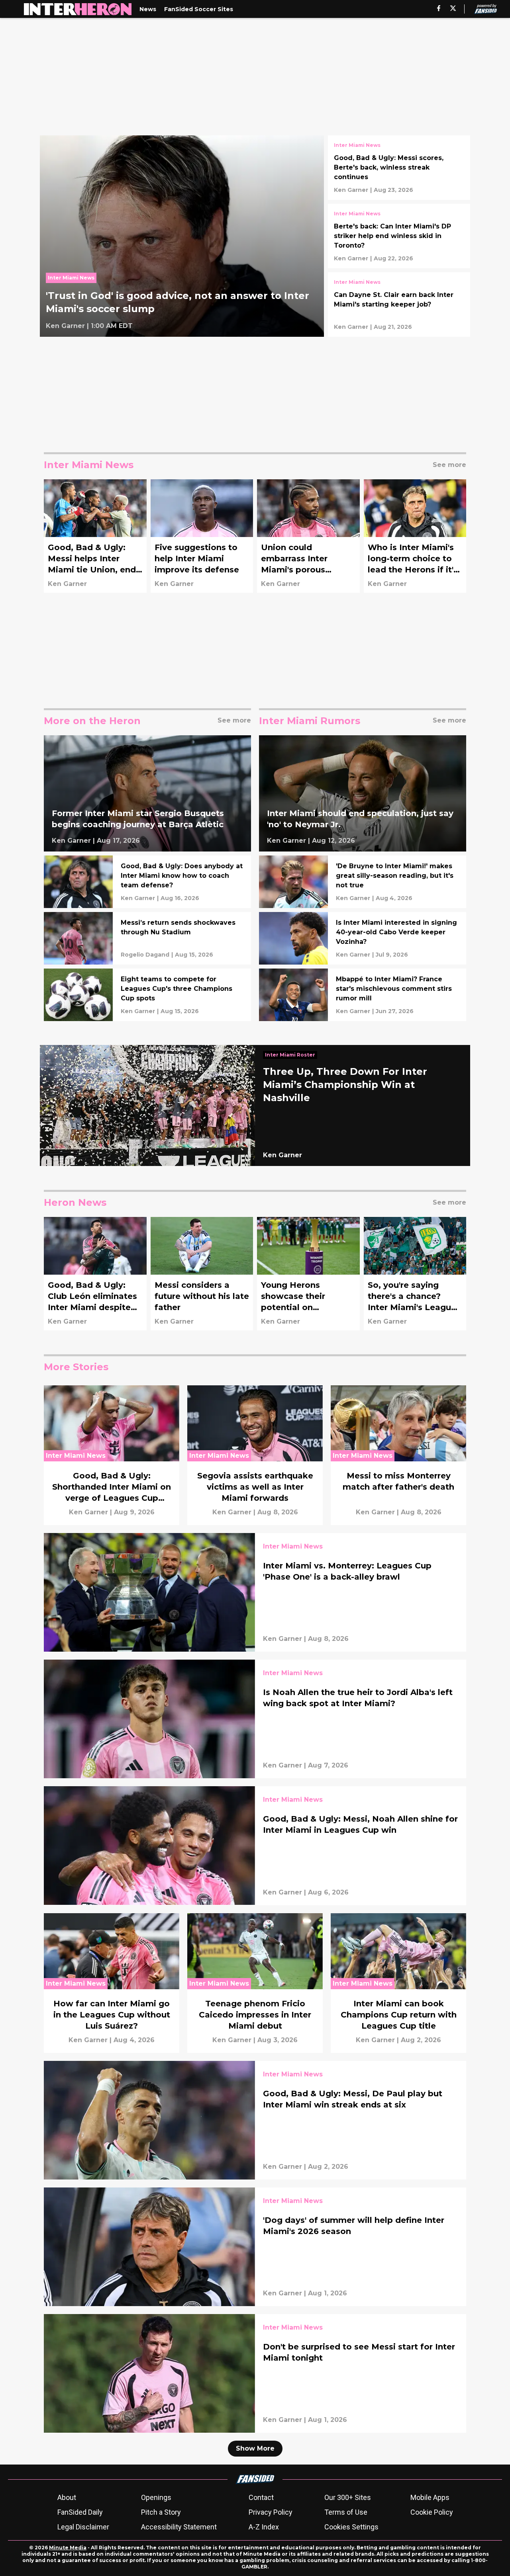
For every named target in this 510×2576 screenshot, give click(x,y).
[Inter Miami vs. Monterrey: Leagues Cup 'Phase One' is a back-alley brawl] (255, 1592)
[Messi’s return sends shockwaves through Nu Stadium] (147, 938)
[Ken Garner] (65, 326)
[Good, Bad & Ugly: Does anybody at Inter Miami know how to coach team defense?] (147, 882)
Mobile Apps (430, 2497)
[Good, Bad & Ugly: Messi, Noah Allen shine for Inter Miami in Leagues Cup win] (255, 1846)
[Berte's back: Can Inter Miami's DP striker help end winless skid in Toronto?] (399, 236)
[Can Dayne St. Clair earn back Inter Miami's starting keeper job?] (399, 305)
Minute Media (68, 2548)
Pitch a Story (161, 2512)
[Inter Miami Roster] (292, 1056)
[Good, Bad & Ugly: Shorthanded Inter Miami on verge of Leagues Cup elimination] (112, 1455)
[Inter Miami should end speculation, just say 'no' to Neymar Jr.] (363, 794)
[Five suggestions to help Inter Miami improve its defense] (202, 536)
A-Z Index (264, 2527)
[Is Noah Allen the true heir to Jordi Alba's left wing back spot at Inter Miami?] (255, 1719)
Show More (255, 2448)
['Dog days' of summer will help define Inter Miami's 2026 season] (255, 2247)
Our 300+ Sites (348, 2497)
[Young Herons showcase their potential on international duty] (308, 1274)
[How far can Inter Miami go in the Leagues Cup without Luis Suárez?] (112, 1983)
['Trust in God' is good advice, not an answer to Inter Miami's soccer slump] (182, 236)
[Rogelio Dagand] (145, 955)
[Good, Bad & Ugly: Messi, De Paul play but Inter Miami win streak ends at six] (255, 2120)
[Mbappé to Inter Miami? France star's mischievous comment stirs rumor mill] (363, 995)
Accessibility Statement (179, 2527)
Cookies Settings (351, 2527)
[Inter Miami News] (73, 280)
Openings (156, 2497)
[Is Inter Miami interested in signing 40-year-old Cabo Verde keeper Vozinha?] (363, 938)
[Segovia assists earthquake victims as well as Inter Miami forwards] (255, 1455)
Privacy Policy (271, 2512)
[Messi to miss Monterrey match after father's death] (398, 1455)
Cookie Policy (432, 2512)
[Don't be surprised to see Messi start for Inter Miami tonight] (255, 2373)
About (67, 2497)
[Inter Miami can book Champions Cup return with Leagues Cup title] (398, 1983)
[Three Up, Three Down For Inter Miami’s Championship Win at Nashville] (255, 1105)
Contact (261, 2497)
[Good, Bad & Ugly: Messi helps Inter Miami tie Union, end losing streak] (95, 536)
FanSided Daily (80, 2512)
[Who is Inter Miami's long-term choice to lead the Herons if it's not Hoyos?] (415, 536)
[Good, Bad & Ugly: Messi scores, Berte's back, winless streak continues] (399, 168)
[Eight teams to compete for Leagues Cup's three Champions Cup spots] (147, 995)
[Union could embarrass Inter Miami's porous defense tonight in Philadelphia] (308, 536)
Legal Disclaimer (83, 2527)
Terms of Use (346, 2512)
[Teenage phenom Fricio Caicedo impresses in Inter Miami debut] (255, 1983)
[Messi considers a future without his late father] (202, 1274)
